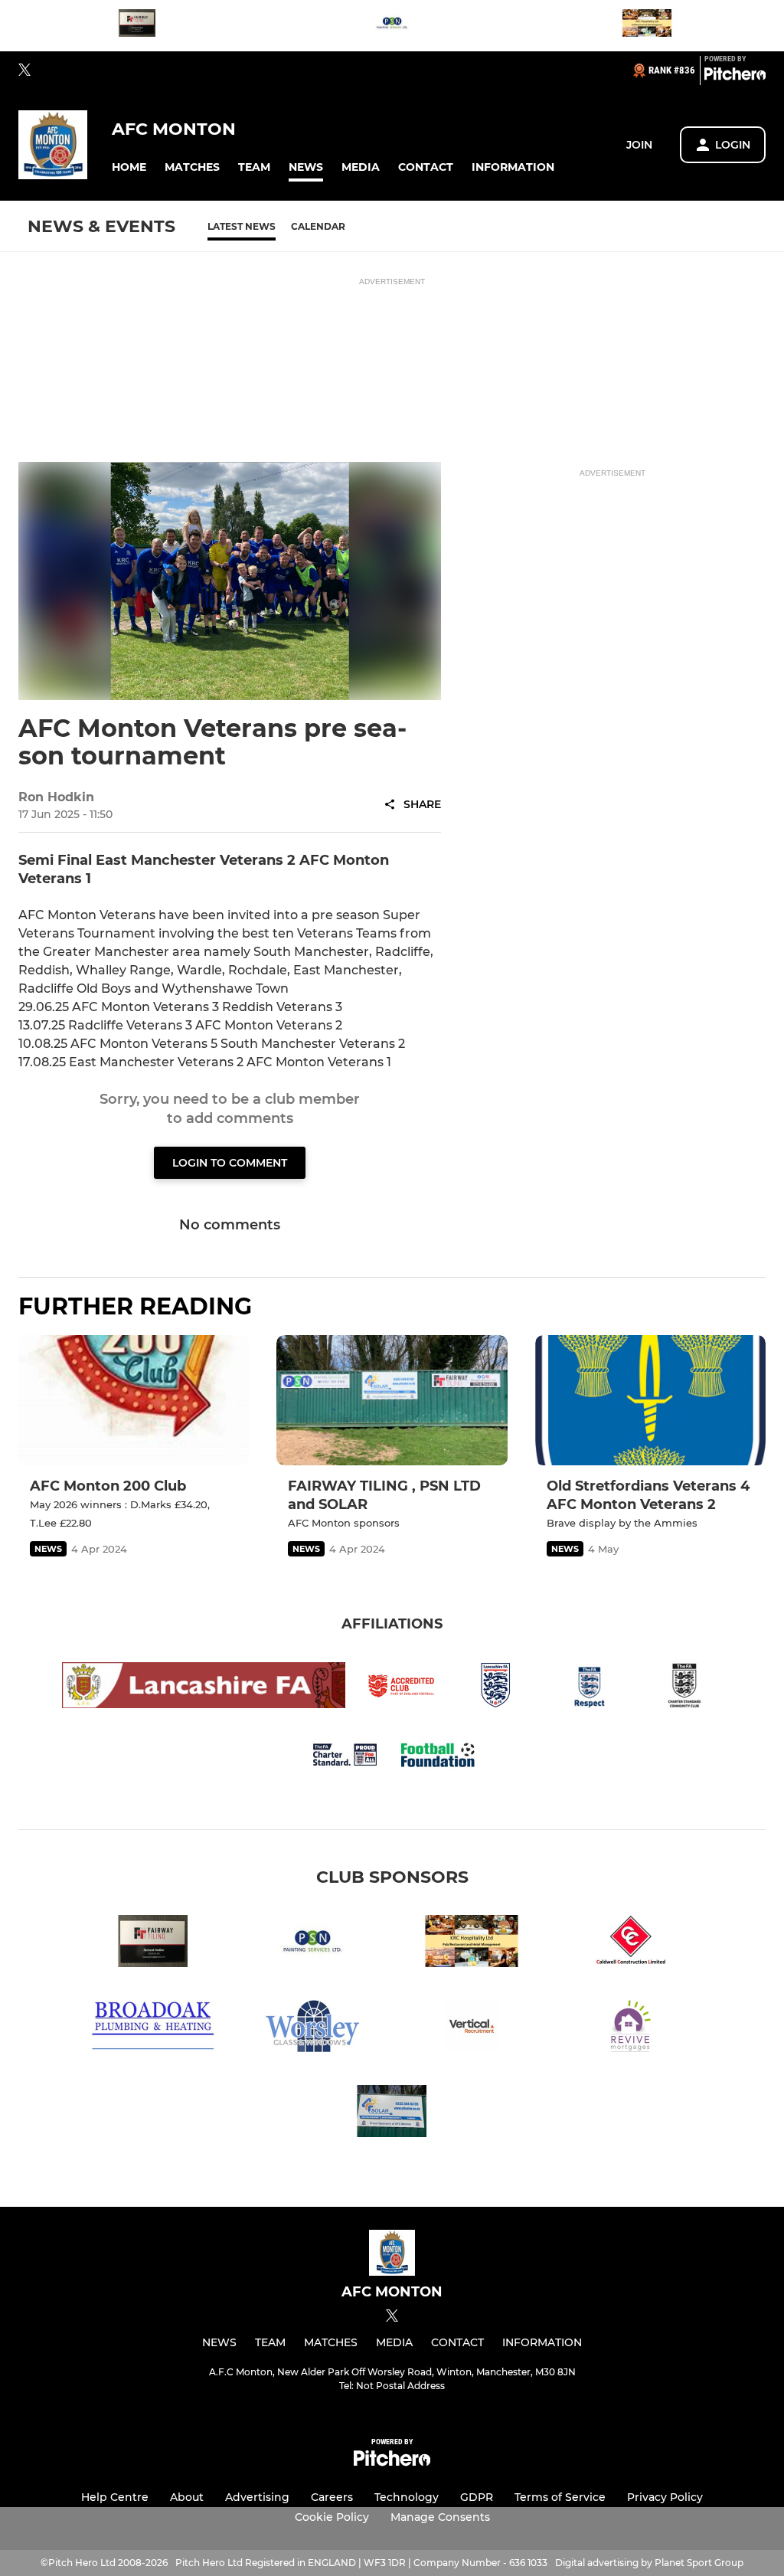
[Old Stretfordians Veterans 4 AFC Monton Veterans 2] (650, 1400)
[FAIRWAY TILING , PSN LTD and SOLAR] (392, 1400)
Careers (332, 2497)
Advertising (257, 2497)
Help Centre (115, 2497)
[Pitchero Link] (735, 77)
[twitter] (24, 70)
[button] (129, 167)
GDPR (477, 2497)
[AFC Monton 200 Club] (134, 1400)
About (187, 2497)
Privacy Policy (665, 2497)
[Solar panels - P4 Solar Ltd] (392, 2114)
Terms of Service (560, 2497)
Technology (407, 2497)
